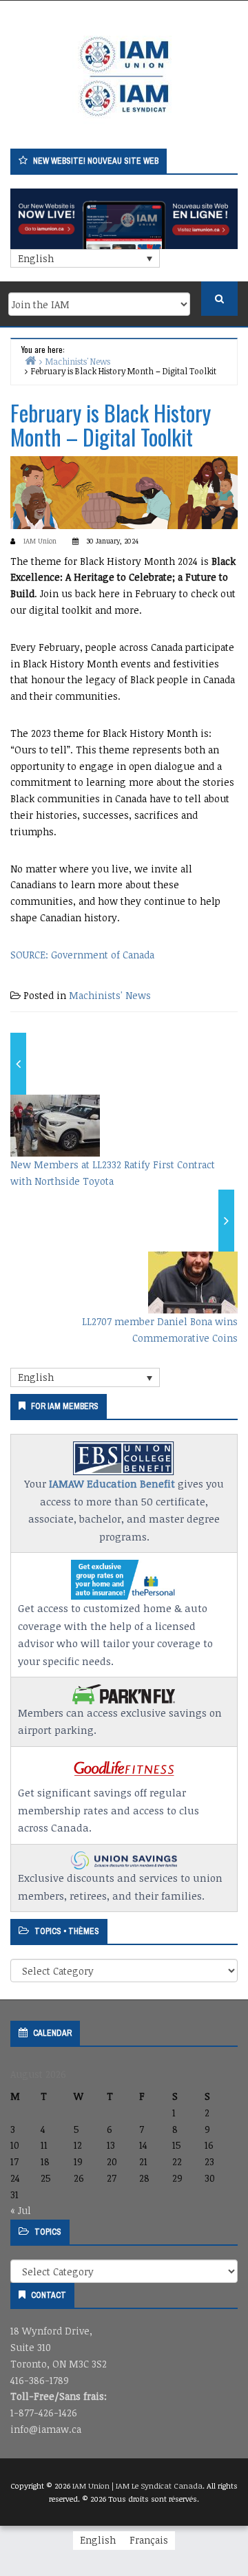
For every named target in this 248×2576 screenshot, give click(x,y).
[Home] (30, 360)
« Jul (21, 2210)
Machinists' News (110, 995)
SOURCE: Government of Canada (82, 955)
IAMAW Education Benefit (112, 1483)
